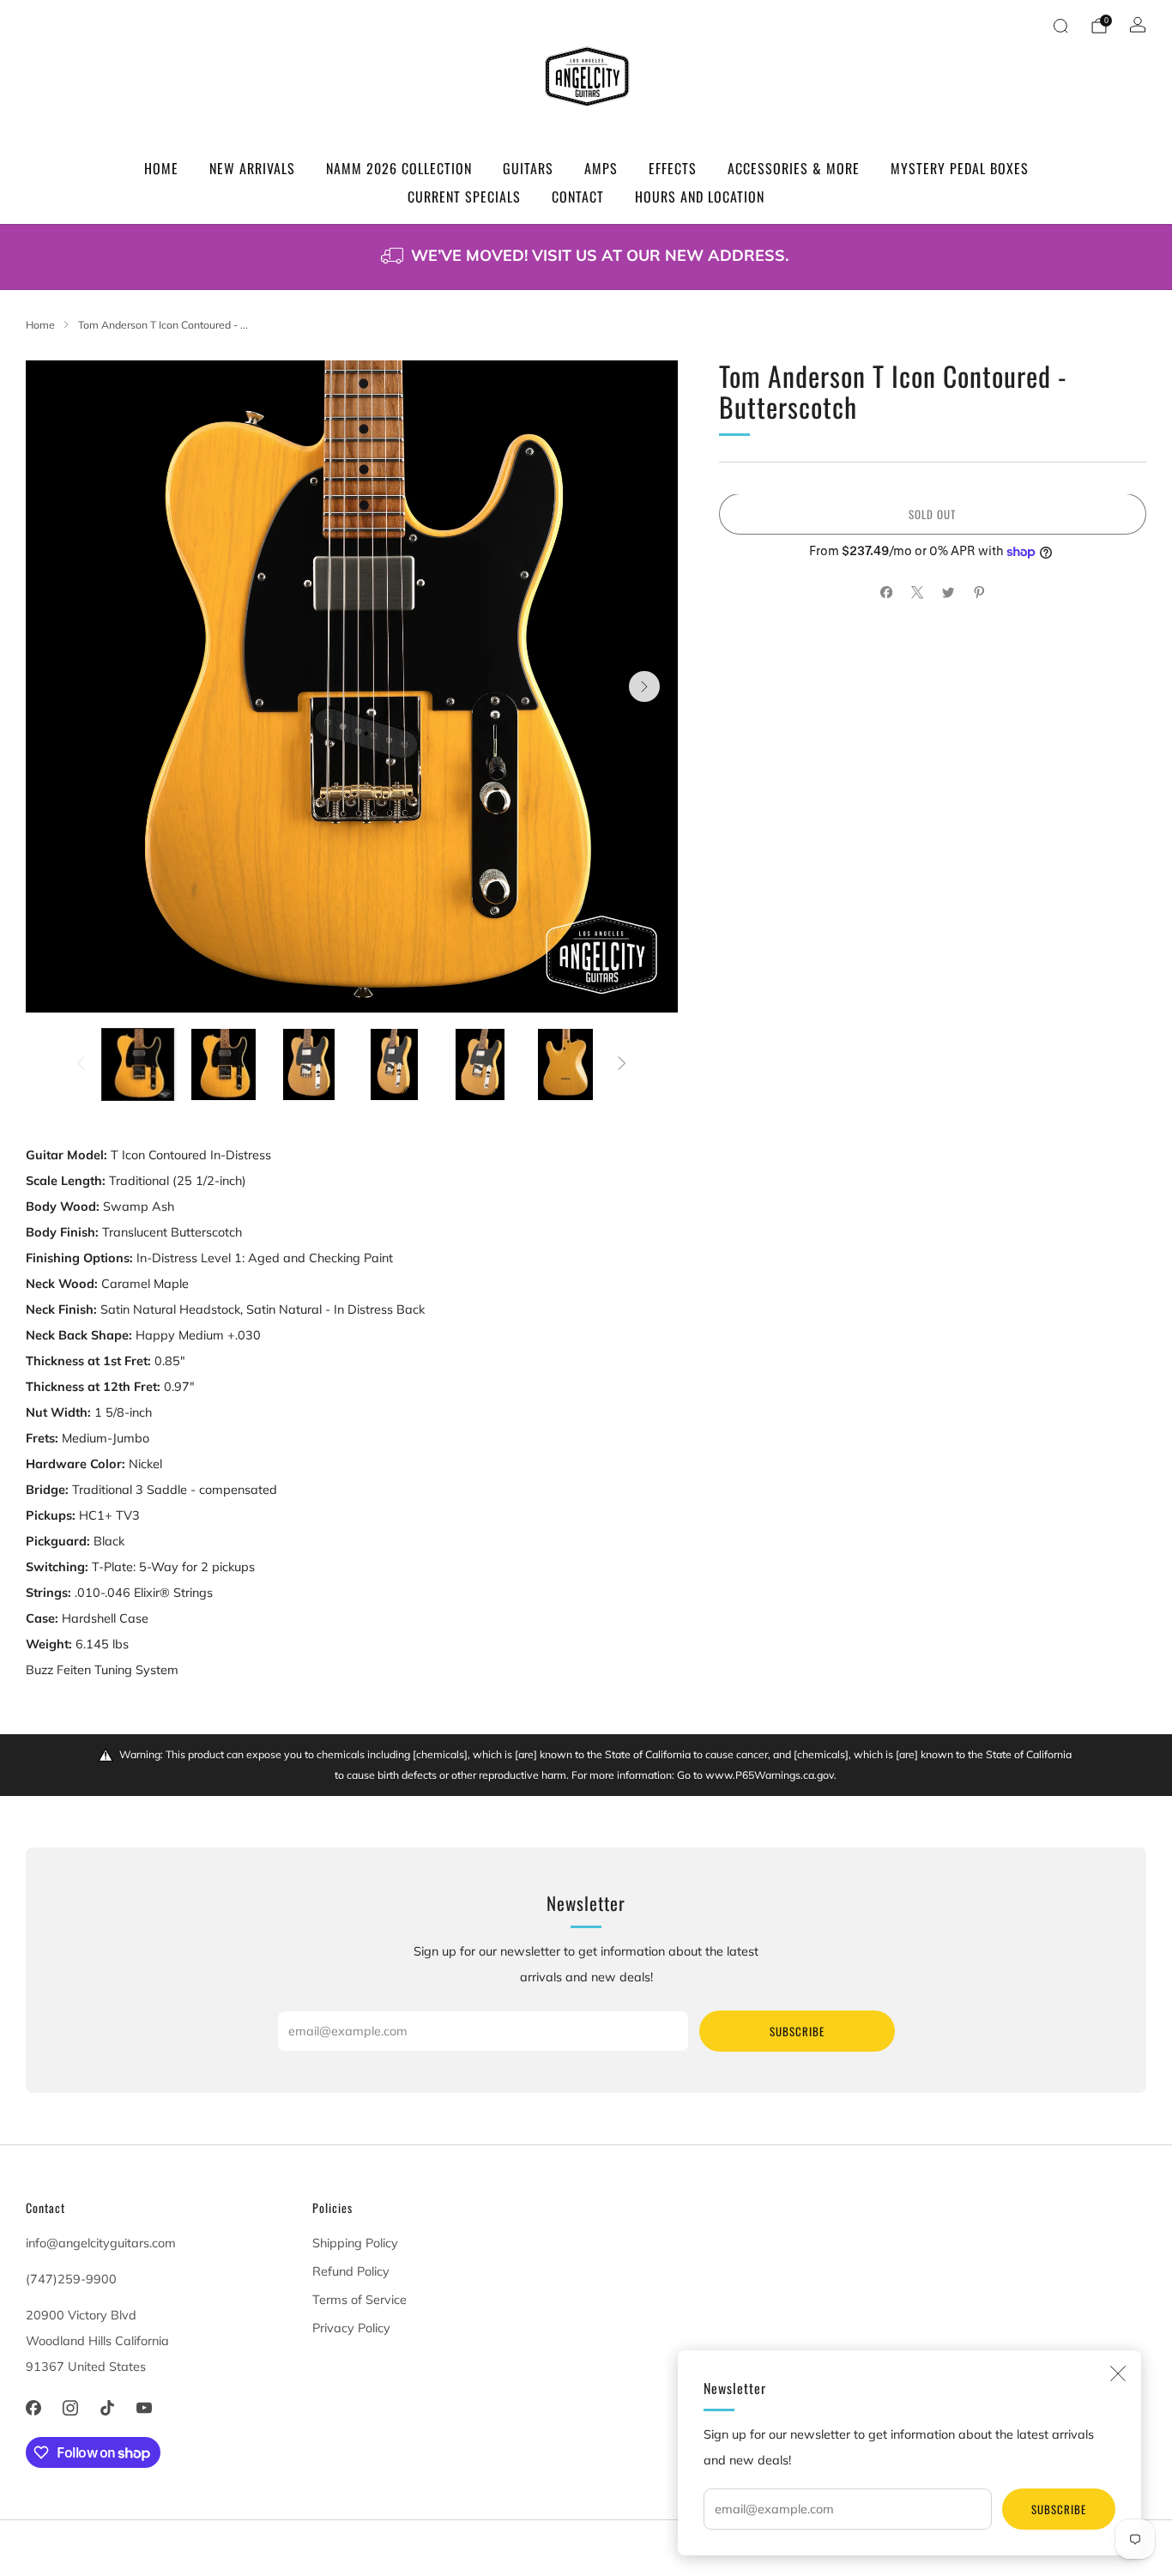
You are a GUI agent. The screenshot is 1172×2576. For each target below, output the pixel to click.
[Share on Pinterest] (979, 593)
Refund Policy (351, 2271)
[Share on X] (917, 593)
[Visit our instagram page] (70, 2408)
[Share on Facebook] (886, 593)
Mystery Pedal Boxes (960, 168)
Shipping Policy (355, 2243)
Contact (578, 197)
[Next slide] (644, 686)
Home (161, 168)
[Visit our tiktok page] (107, 2408)
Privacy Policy (351, 2328)
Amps (601, 168)
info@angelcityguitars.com (101, 2243)
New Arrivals (252, 168)
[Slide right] (622, 1065)
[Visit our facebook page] (33, 2408)
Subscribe (1059, 2509)
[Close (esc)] (1118, 2373)
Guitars (528, 168)
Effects (673, 168)
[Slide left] (81, 1065)
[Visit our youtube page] (145, 2408)
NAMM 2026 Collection (399, 168)
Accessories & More (794, 168)
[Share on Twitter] (948, 593)
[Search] (1060, 26)
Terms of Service (359, 2300)
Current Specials (464, 197)
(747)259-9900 (71, 2279)
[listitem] (586, 257)
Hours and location (700, 197)
